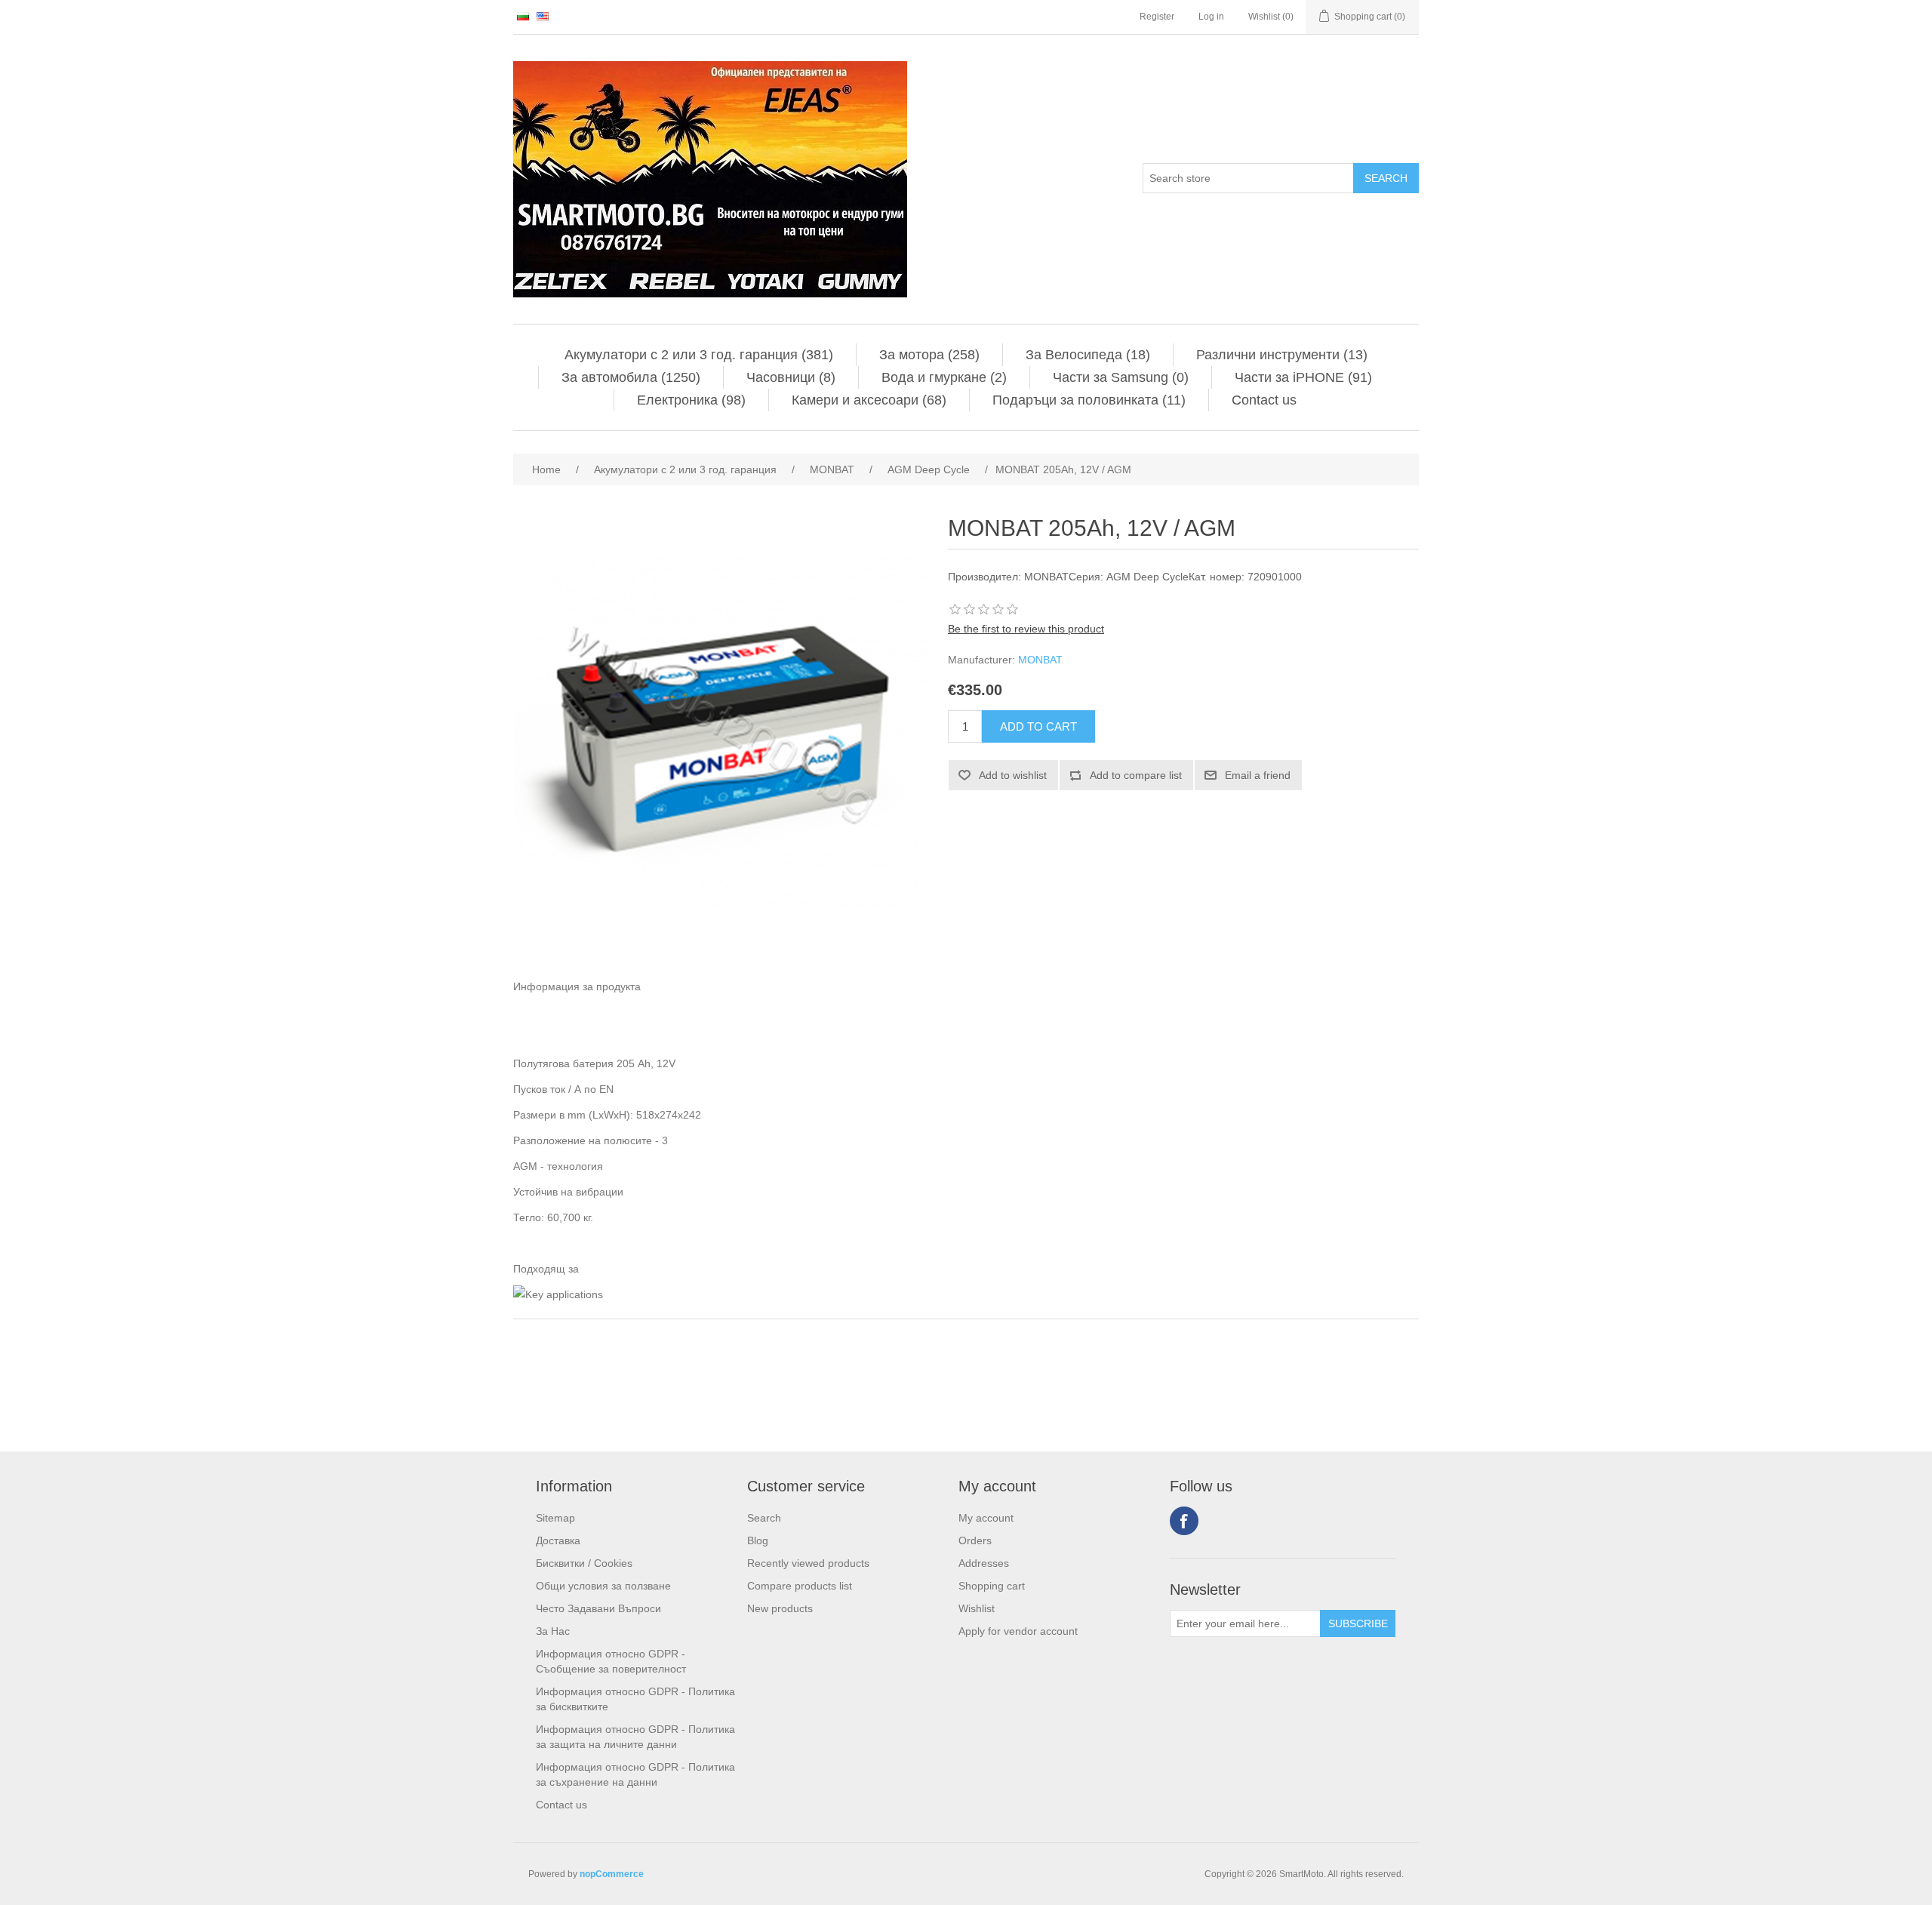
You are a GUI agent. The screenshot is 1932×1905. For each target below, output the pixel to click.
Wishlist (977, 1608)
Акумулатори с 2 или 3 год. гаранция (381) (699, 355)
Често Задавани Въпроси (598, 1608)
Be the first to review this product (1026, 629)
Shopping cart (992, 1586)
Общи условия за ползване (603, 1586)
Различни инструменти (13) (1282, 355)
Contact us (1264, 400)
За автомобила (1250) (631, 377)
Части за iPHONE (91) (1303, 377)
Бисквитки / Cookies (584, 1563)
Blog (758, 1540)
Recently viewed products (808, 1563)
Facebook (1184, 1521)
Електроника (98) (691, 400)
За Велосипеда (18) (1088, 355)
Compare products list (800, 1586)
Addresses (984, 1563)
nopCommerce (612, 1874)
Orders (975, 1540)
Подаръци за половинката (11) (1089, 400)
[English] (543, 16)
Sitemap (555, 1518)
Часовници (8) (791, 377)
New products (780, 1608)
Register (1157, 17)
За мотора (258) (929, 355)
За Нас (553, 1631)
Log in (1211, 17)
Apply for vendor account (1018, 1631)
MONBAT (1040, 660)
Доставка (558, 1540)
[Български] (523, 16)
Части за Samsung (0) (1121, 377)
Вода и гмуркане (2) (944, 377)
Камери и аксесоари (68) (869, 400)
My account (986, 1518)
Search (764, 1518)
